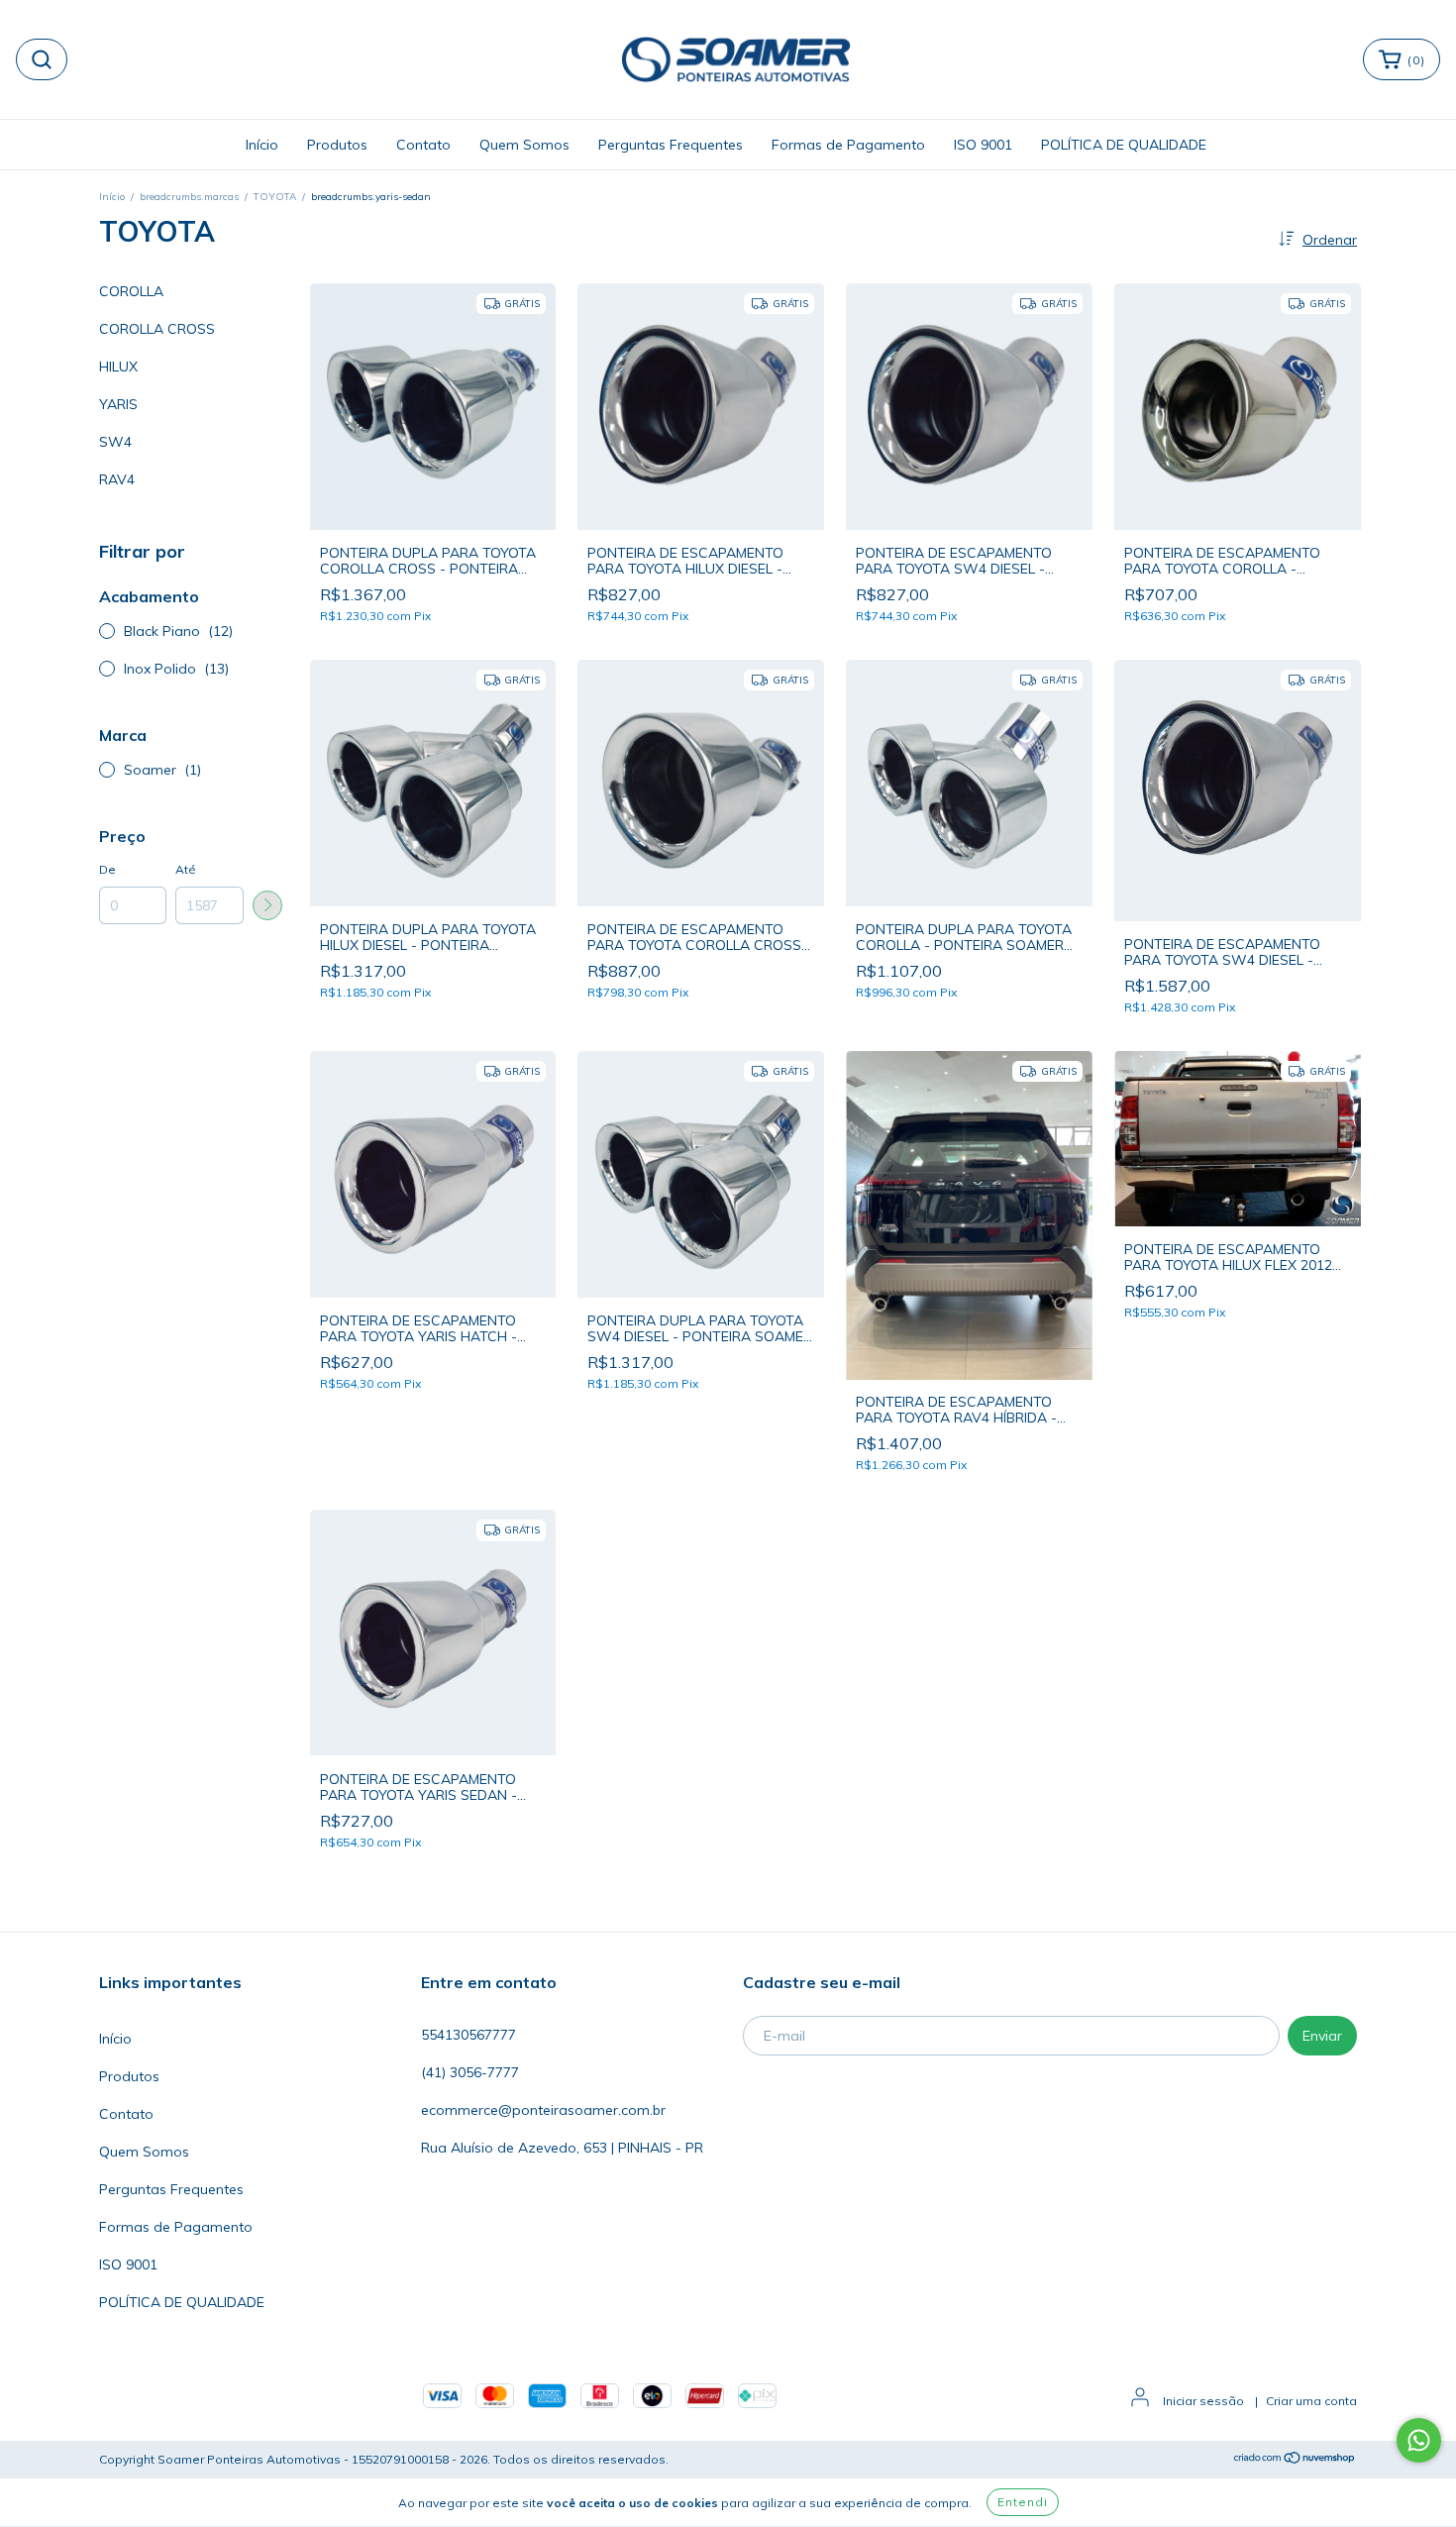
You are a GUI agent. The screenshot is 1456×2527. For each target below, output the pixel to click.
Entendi (1023, 2502)
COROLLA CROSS (157, 329)
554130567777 (468, 2035)
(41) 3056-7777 (470, 2072)
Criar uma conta (1311, 2401)
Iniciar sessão (1203, 2401)
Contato (423, 145)
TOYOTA (275, 197)
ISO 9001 (983, 145)
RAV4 (117, 479)
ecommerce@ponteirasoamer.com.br (543, 2110)
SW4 (115, 442)
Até (186, 869)
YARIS (118, 404)
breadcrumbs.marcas (189, 197)
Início (262, 145)
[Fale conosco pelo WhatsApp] (1419, 2440)
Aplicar (267, 905)
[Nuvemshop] (1295, 2460)
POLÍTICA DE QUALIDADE (1124, 145)
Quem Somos (524, 145)
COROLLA (131, 291)
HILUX (118, 367)
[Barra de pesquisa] (42, 59)
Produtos (337, 145)
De (107, 869)
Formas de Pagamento (848, 145)
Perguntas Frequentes (671, 145)
